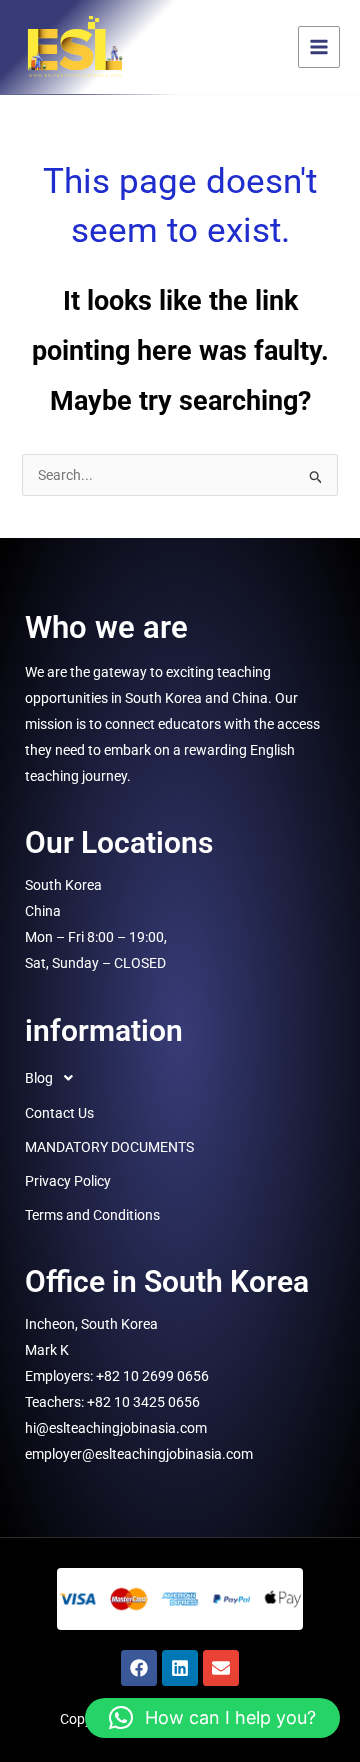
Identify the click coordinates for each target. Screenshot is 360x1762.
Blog (39, 1078)
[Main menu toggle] (319, 47)
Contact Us (59, 1113)
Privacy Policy (68, 1181)
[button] (180, 1078)
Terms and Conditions (92, 1215)
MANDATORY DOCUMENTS (109, 1147)
